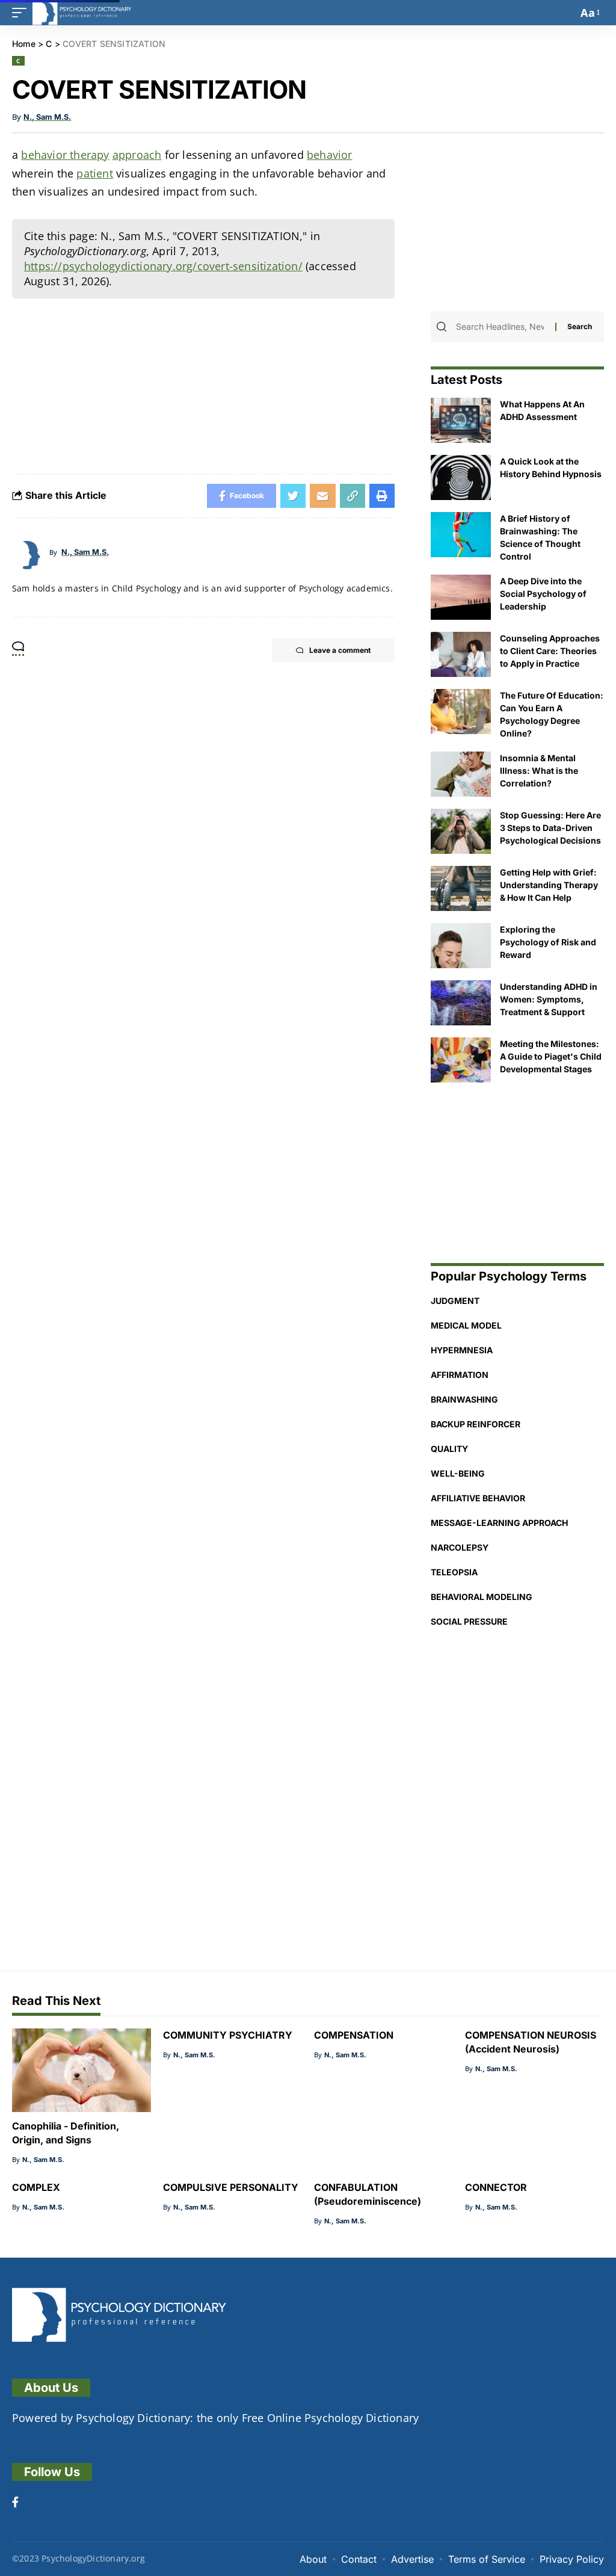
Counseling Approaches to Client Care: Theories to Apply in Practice (550, 651)
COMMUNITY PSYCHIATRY (228, 2035)
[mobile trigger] (22, 13)
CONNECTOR (496, 2187)
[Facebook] (15, 2503)
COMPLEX (36, 2187)
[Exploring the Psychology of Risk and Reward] (461, 946)
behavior (330, 155)
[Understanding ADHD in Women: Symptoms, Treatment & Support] (461, 1003)
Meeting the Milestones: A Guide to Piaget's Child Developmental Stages (551, 1056)
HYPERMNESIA (462, 1350)
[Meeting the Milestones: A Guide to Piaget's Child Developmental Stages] (461, 1060)
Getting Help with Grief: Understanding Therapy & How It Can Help (549, 885)
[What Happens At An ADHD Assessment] (461, 420)
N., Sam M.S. (47, 117)
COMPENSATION (354, 2035)
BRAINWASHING (464, 1399)
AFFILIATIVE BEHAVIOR (478, 1498)
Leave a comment (340, 650)
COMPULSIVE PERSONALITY (231, 2187)
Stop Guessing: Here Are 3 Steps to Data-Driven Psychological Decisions (550, 828)
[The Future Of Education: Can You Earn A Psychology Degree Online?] (461, 712)
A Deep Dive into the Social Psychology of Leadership (543, 594)
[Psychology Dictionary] (82, 13)
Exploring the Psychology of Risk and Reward (548, 942)
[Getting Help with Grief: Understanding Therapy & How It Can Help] (461, 888)
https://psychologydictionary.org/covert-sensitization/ (163, 266)
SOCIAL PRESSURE (469, 1621)
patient (94, 173)
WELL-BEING (458, 1473)
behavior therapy (65, 155)
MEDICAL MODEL (466, 1325)
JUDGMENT (455, 1301)
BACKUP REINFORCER (476, 1424)
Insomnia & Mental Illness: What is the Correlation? (539, 771)
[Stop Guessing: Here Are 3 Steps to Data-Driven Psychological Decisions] (461, 831)
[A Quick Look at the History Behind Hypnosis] (461, 477)
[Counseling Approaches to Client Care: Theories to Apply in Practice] (461, 654)
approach (137, 155)
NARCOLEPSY (460, 1547)
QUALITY (449, 1449)
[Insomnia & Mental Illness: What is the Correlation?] (461, 774)
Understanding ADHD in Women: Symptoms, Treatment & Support (549, 999)
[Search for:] (504, 327)
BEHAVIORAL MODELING (482, 1597)
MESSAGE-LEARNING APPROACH (499, 1523)
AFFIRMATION (460, 1375)
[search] (565, 13)
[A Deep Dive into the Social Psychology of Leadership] (461, 597)
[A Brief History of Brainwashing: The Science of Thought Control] (461, 535)
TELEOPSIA (454, 1572)
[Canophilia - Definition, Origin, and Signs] (82, 2070)
